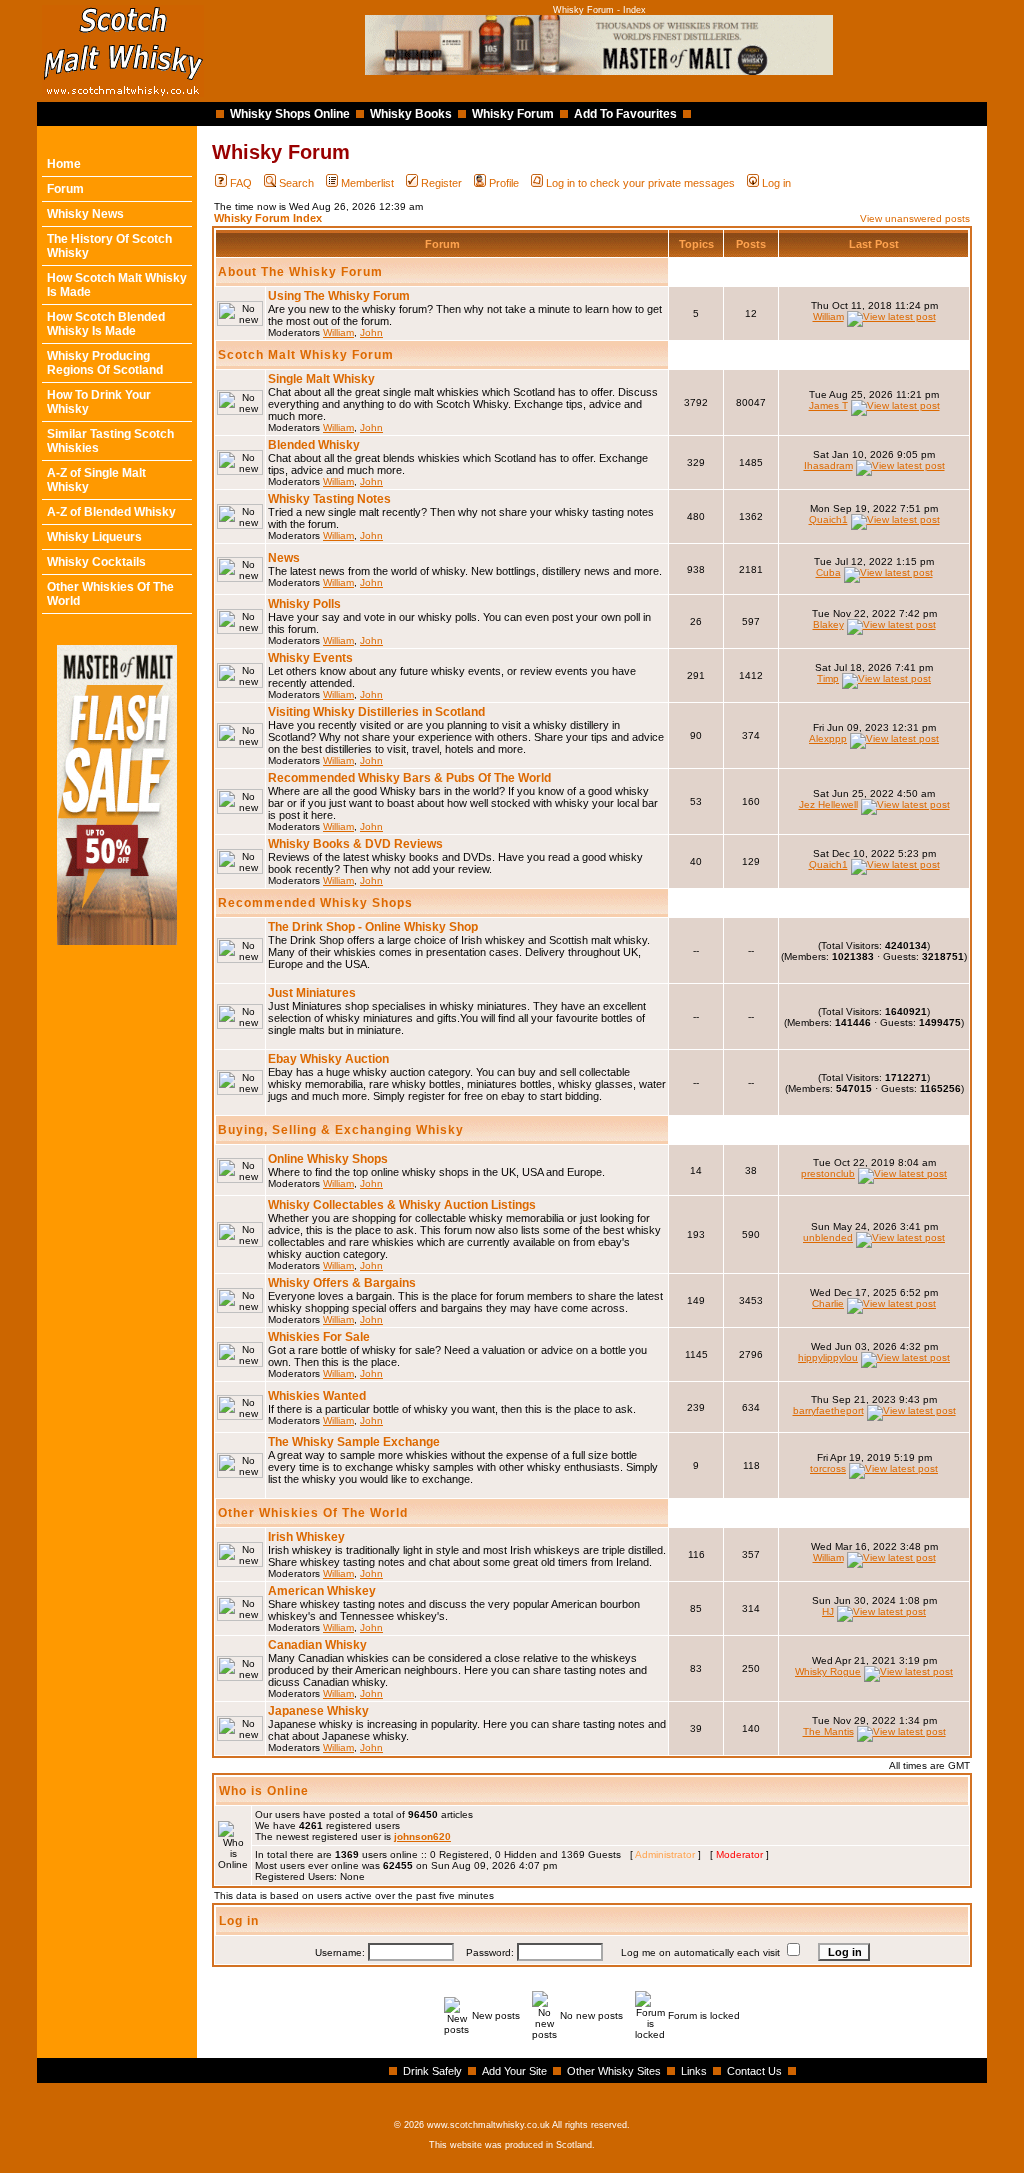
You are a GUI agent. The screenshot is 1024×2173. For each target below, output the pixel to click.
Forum (65, 189)
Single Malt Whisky (321, 379)
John (371, 332)
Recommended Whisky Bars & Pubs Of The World (409, 778)
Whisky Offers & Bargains (342, 1283)
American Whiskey (322, 1591)
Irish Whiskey (306, 1537)
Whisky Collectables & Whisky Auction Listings (402, 1205)
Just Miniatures (312, 993)
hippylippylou (828, 1357)
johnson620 (422, 1836)
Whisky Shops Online (290, 114)
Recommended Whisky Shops (315, 903)
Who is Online (264, 1791)
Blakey (828, 624)
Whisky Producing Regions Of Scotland (105, 363)
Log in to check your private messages (640, 183)
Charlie (828, 1303)
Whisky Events (310, 658)
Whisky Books (411, 114)
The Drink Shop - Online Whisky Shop (373, 927)
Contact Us (754, 2071)
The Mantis (828, 1731)
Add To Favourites (625, 114)
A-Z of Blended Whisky (111, 512)
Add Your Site (514, 2071)
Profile (504, 183)
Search (296, 183)
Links (694, 2071)
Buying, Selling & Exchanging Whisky (341, 1130)
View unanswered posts (915, 218)
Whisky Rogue (828, 1671)
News (284, 558)
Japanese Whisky (318, 1711)
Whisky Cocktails (96, 562)
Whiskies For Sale (319, 1337)
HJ (828, 1611)
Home (64, 164)
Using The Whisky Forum (339, 296)
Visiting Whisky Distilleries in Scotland (376, 712)
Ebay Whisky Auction (328, 1059)
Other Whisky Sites (614, 2071)
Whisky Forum (513, 114)
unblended (828, 1237)
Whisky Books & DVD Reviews (355, 844)
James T (828, 405)
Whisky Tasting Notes (329, 499)
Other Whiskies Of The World (313, 1513)
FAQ (241, 183)
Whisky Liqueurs (94, 537)
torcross (828, 1468)
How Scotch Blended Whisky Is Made (106, 324)
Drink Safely (432, 2071)
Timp (828, 678)
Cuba (828, 572)
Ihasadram (828, 465)
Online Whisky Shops (328, 1159)
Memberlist (367, 183)
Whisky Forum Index (268, 218)
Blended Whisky (314, 445)
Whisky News (85, 214)
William (338, 332)
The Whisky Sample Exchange (354, 1442)
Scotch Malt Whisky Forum (306, 355)
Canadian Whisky (317, 1645)
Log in (776, 183)
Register (441, 183)
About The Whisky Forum (300, 272)
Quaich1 (828, 519)
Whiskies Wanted (317, 1396)
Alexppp (828, 738)
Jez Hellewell (828, 804)
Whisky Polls (304, 604)
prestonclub (828, 1173)
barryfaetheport (828, 1410)
